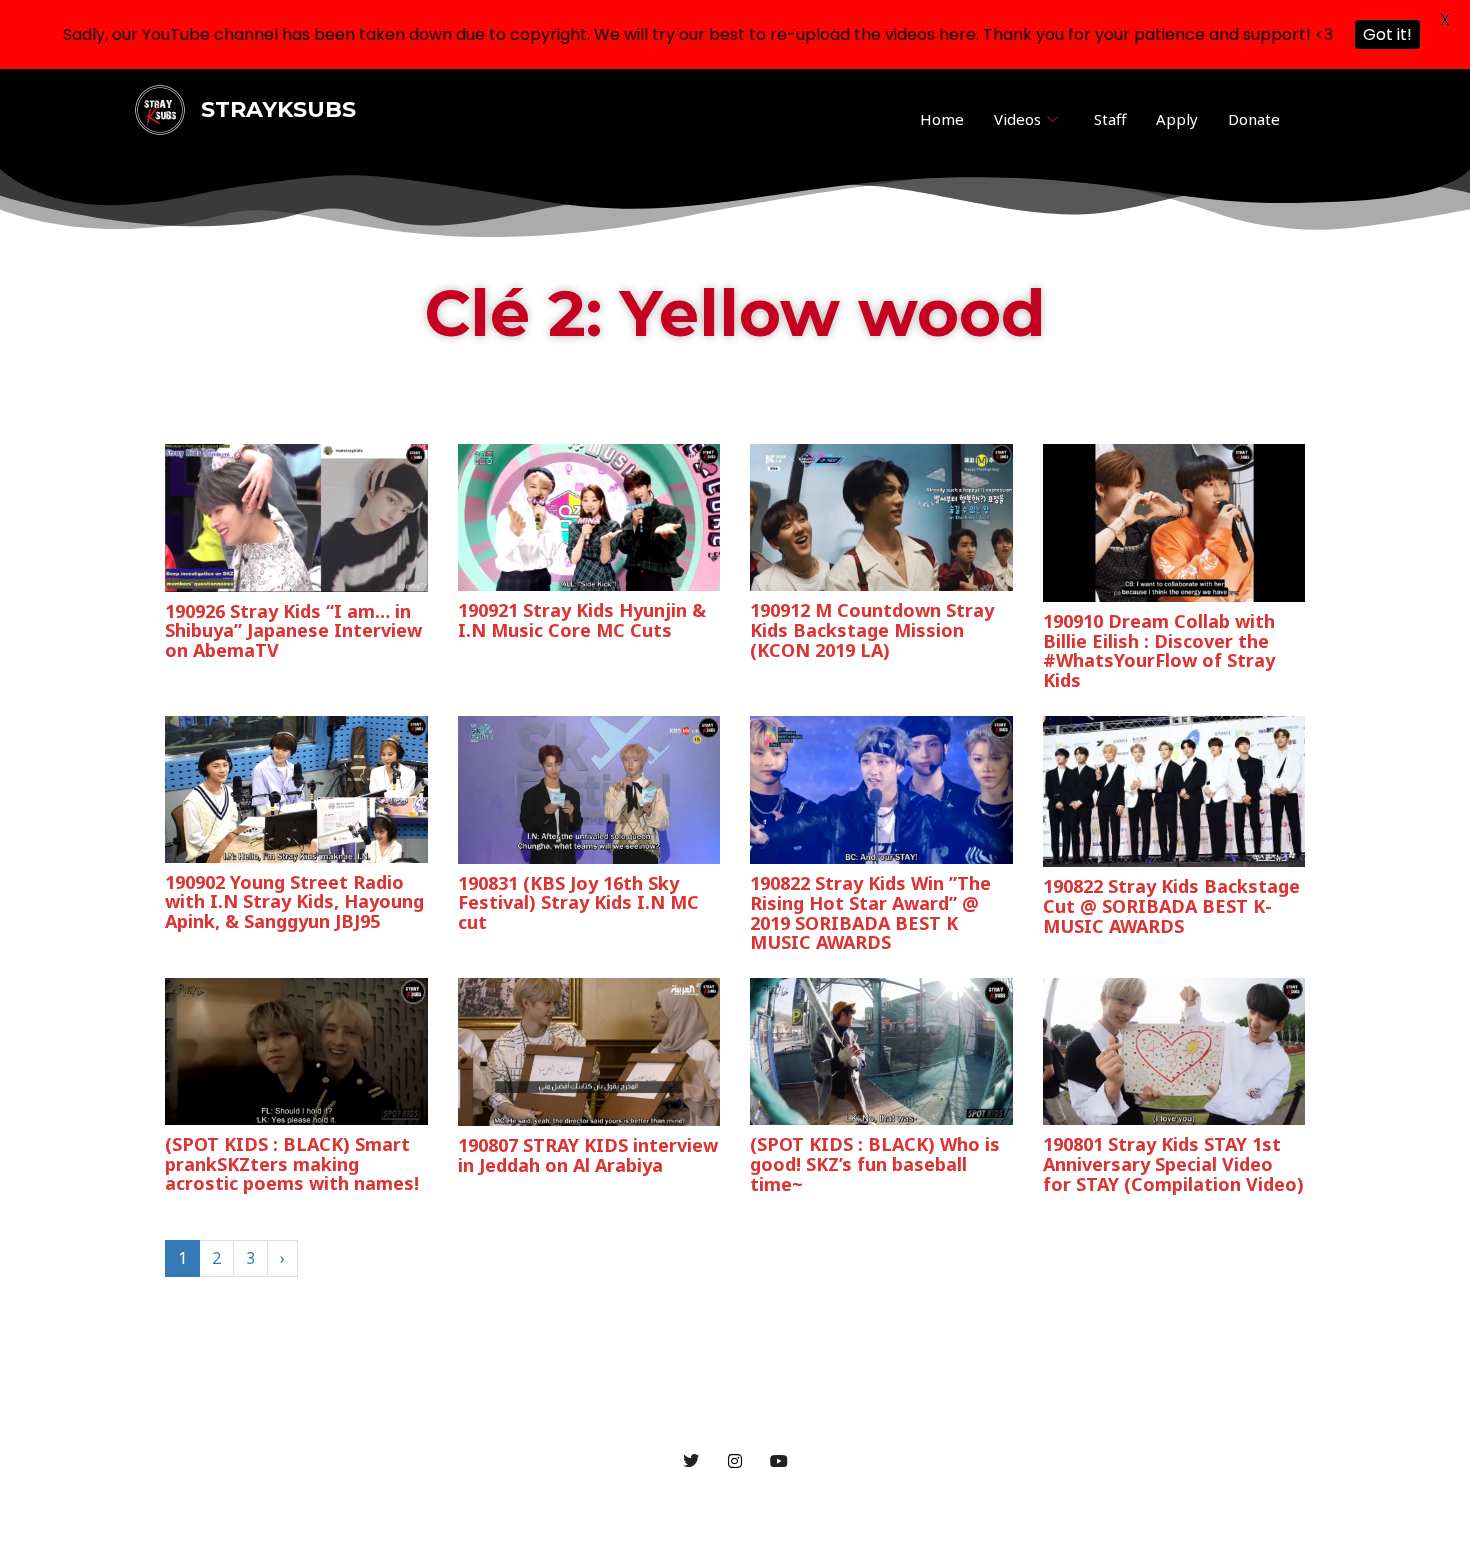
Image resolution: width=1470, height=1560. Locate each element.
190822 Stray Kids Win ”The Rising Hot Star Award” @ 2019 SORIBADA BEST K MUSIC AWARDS (870, 912)
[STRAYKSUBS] (160, 108)
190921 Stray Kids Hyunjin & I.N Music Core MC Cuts (582, 620)
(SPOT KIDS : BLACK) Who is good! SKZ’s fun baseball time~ (875, 1164)
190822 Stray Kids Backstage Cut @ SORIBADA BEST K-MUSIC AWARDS (1171, 906)
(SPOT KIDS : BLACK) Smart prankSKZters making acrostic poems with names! (292, 1164)
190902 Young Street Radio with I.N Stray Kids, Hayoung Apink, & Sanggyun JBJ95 (294, 902)
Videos (1017, 119)
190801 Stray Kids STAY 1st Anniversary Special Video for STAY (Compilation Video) (1173, 1164)
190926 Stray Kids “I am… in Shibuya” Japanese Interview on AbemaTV (293, 631)
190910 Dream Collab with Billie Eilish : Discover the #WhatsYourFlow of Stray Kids (1159, 650)
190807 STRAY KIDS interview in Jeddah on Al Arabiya (588, 1155)
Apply (1177, 119)
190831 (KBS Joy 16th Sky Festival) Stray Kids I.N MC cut (578, 903)
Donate (1254, 119)
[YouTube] (779, 1460)
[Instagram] (735, 1460)
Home (942, 119)
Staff (1110, 119)
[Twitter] (691, 1460)
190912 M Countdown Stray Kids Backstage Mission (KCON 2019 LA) (872, 630)
